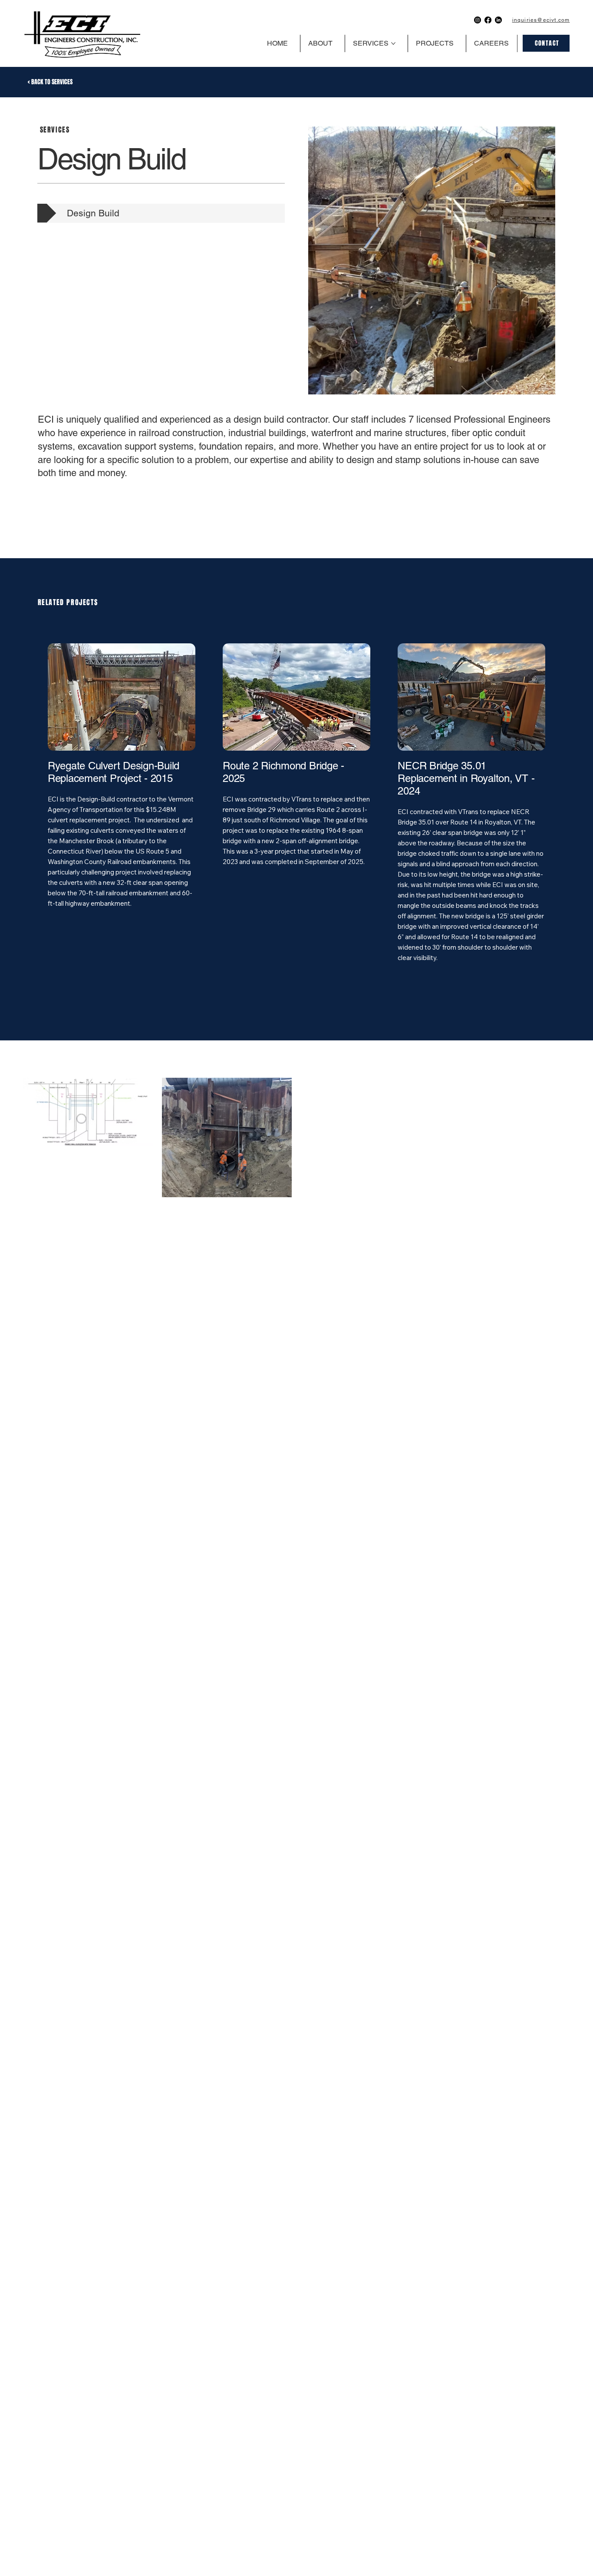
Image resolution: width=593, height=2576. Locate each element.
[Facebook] (488, 20)
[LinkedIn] (498, 20)
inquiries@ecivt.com (541, 20)
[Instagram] (478, 20)
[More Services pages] (393, 43)
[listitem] (121, 818)
